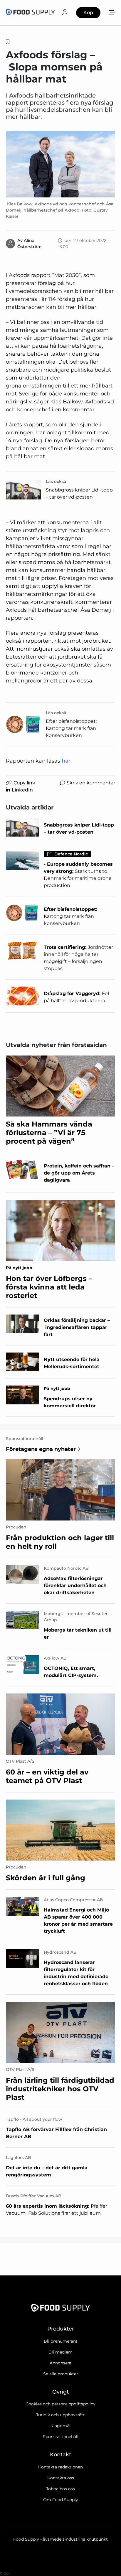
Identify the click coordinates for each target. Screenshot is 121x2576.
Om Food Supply (61, 2500)
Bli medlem (60, 2352)
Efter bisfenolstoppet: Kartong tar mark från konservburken (71, 728)
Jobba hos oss (60, 2489)
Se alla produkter (61, 2374)
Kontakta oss (61, 2478)
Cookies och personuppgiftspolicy (60, 2404)
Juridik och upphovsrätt (60, 2415)
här (66, 761)
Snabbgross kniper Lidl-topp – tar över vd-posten (79, 493)
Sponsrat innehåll (61, 2437)
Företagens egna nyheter (41, 1449)
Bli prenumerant (61, 2341)
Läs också (56, 481)
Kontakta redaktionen (60, 2467)
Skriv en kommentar (91, 783)
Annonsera (60, 2363)
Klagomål (60, 2426)
